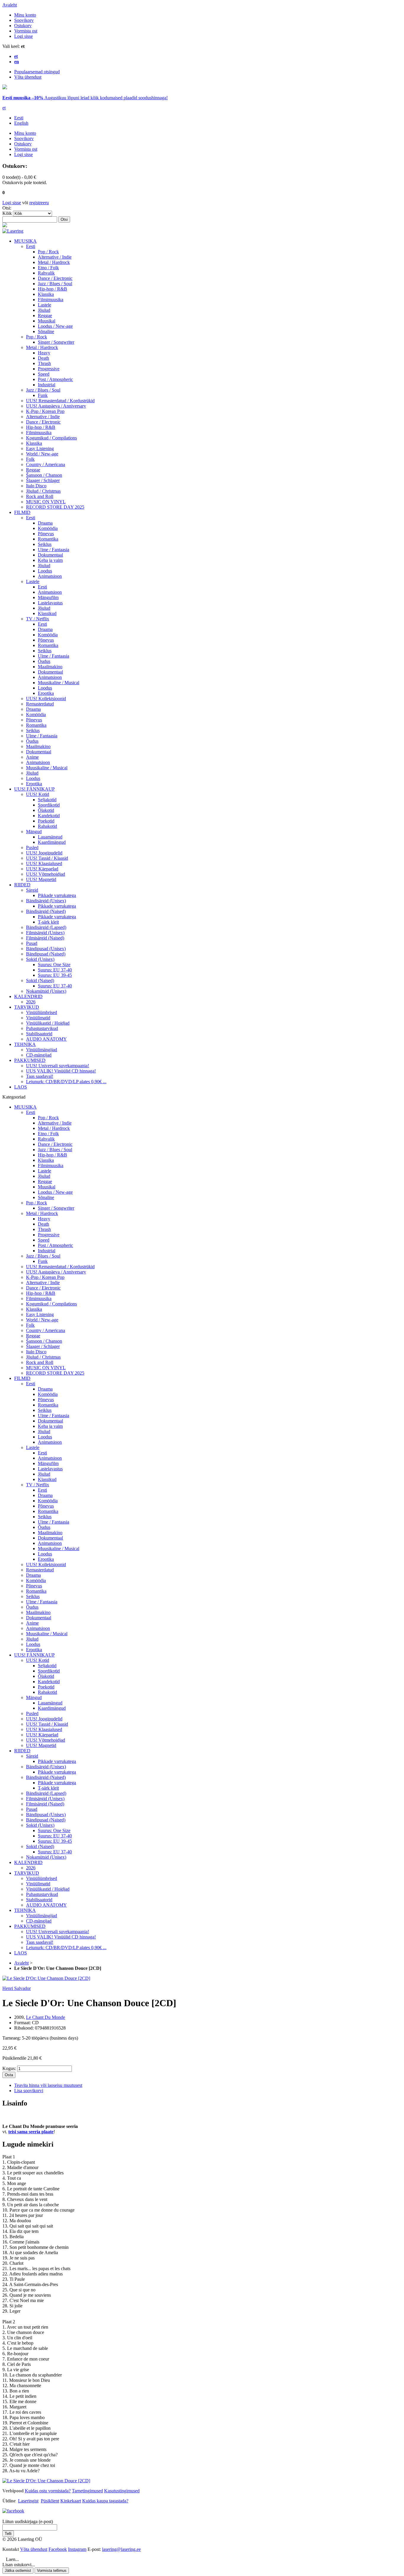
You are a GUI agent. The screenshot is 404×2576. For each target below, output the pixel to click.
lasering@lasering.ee (121, 2549)
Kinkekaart (71, 2501)
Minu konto (25, 15)
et (4, 108)
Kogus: (9, 2068)
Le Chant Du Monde (46, 2017)
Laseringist (28, 2501)
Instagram (77, 2549)
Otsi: (7, 208)
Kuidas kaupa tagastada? (105, 2501)
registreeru (39, 203)
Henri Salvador (17, 1988)
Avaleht (10, 5)
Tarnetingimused (87, 2491)
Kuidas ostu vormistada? (48, 2491)
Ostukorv (23, 26)
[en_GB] (5, 88)
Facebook (58, 2549)
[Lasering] (13, 231)
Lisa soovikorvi (29, 2091)
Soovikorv (24, 20)
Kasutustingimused (122, 2491)
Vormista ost (26, 31)
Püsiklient (50, 2501)
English (21, 123)
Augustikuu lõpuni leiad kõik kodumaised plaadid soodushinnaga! (85, 98)
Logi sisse (24, 36)
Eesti (19, 118)
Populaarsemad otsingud (37, 72)
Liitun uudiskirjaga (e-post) (28, 2521)
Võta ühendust (28, 77)
